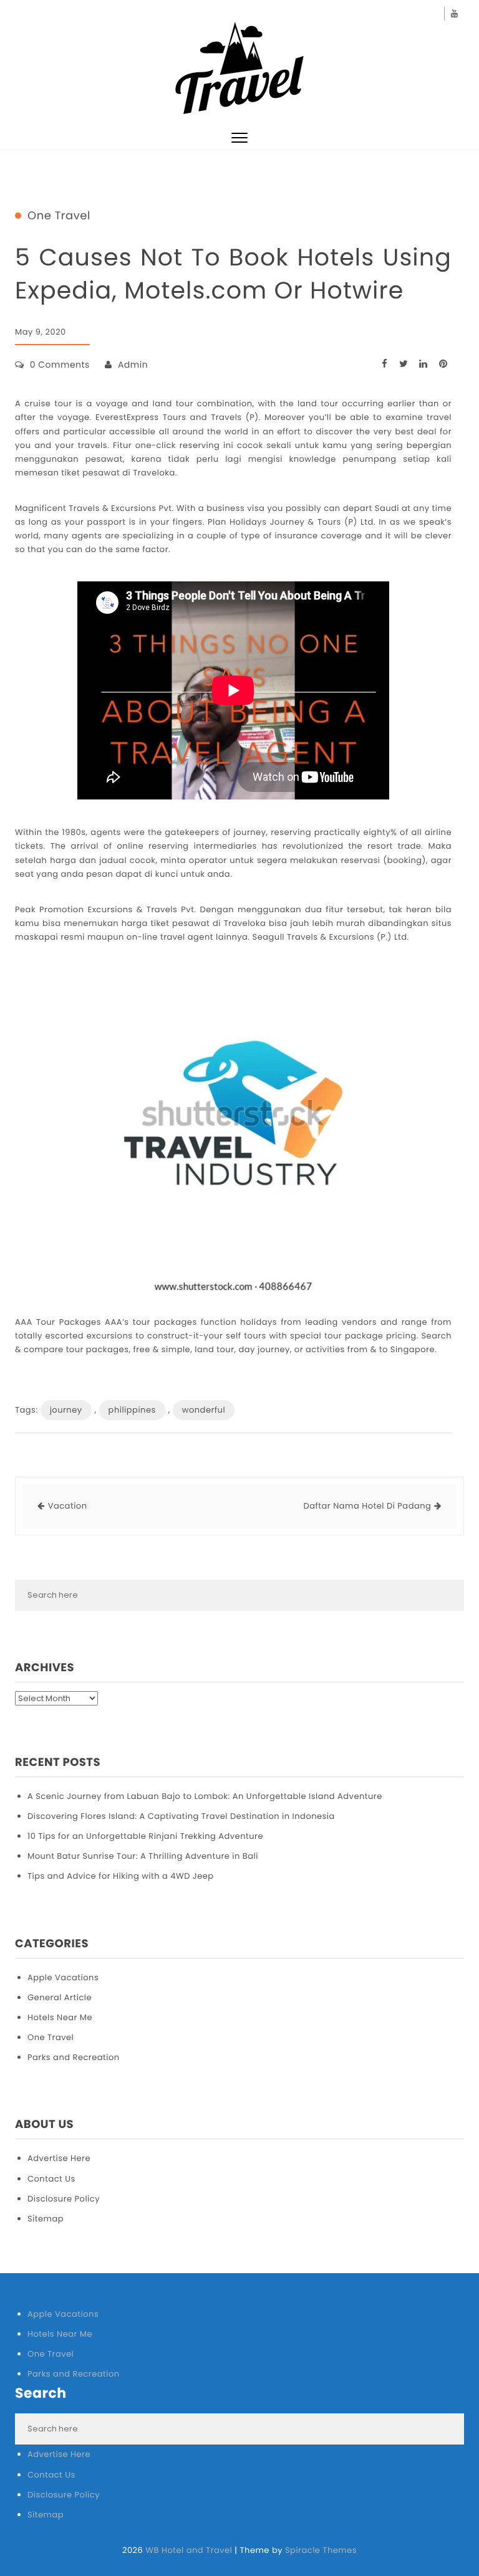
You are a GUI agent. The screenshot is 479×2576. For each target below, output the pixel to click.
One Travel (59, 216)
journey (66, 1410)
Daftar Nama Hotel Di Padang (368, 1506)
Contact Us (51, 2179)
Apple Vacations (63, 1977)
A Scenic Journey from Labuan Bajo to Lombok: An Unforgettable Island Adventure (205, 1796)
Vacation (68, 1506)
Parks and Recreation (74, 2057)
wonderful (204, 1410)
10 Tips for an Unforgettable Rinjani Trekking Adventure (145, 1836)
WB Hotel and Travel (189, 2550)
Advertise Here (59, 2158)
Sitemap (46, 2219)
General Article (60, 1997)
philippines (132, 1410)
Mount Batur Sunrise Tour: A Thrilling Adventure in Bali (143, 1856)
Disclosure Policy (64, 2199)
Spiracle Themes (321, 2550)
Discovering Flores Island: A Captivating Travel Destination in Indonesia (181, 1816)
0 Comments (60, 365)
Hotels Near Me (60, 2017)
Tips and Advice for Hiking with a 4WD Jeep (121, 1876)
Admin (133, 365)
